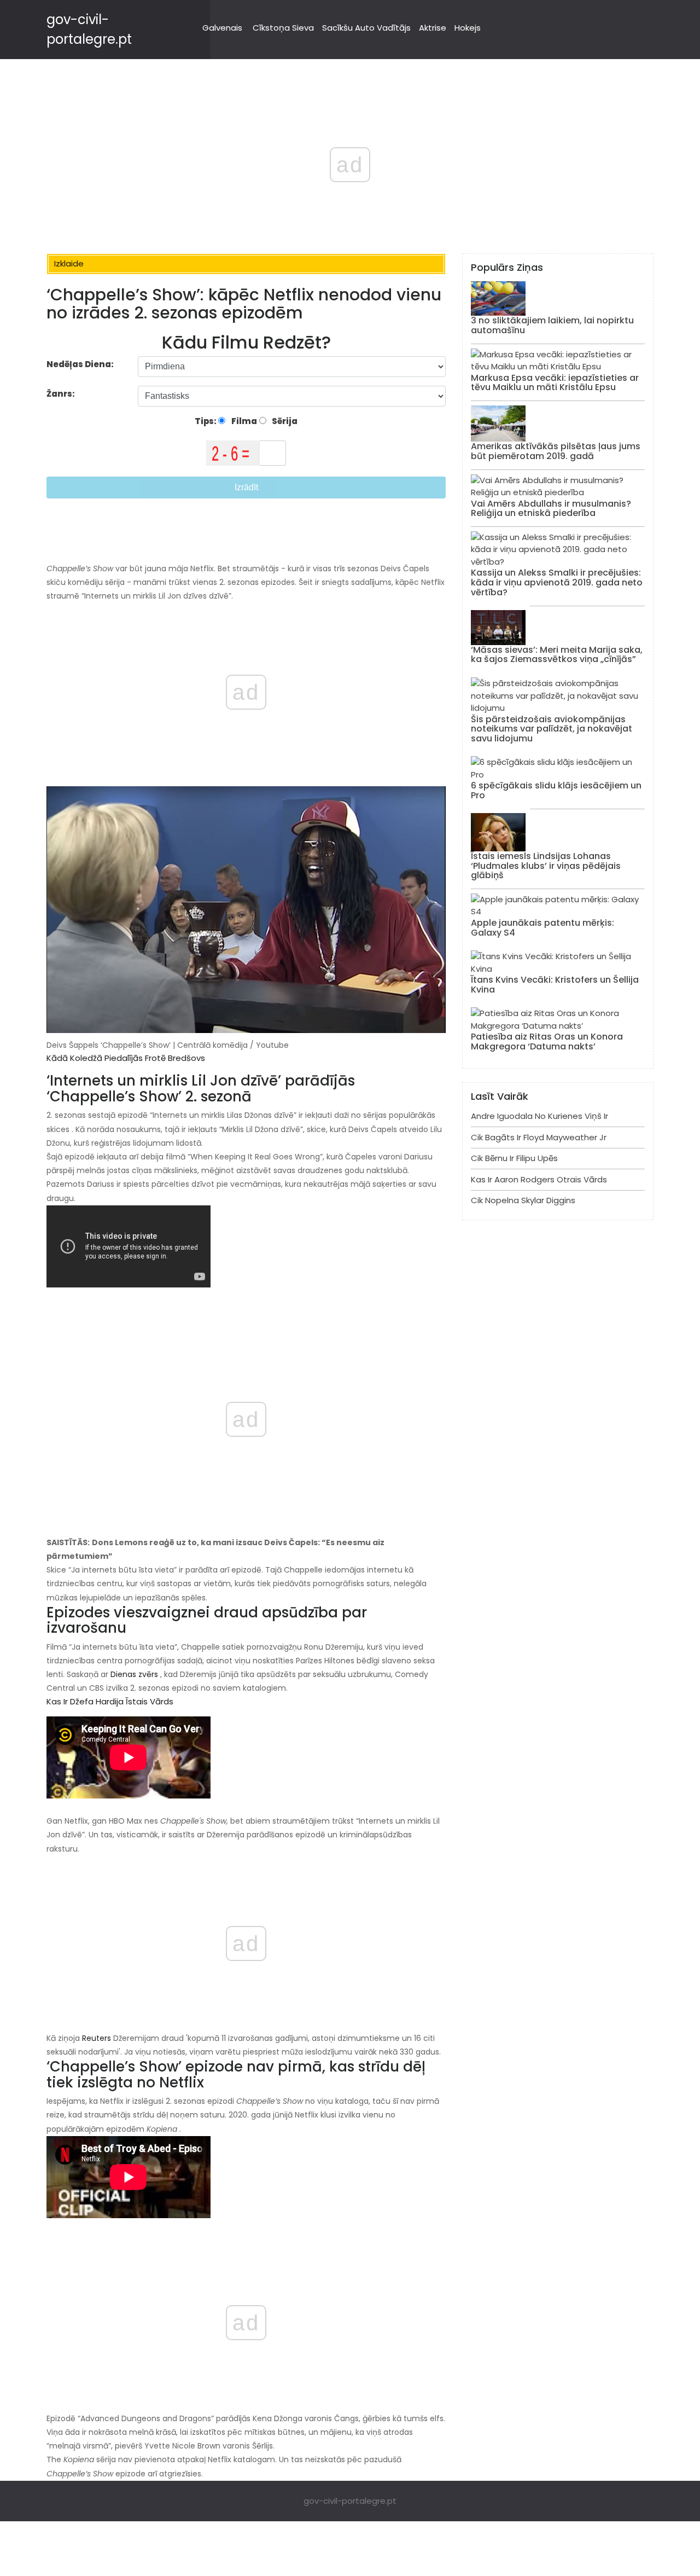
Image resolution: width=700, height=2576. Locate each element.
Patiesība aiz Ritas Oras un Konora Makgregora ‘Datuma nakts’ (547, 1042)
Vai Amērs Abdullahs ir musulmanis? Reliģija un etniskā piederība (551, 509)
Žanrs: (62, 394)
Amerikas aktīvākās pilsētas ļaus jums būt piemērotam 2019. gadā (556, 451)
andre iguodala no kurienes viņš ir (539, 1116)
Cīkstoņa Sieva (283, 28)
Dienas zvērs (134, 1674)
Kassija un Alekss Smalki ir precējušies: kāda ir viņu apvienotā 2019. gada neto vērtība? (557, 582)
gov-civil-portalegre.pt (350, 2501)
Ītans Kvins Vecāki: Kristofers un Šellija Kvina (555, 985)
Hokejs (468, 28)
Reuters (97, 2038)
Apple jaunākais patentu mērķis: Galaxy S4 (542, 928)
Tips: (206, 421)
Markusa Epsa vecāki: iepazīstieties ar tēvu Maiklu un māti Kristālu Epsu (555, 383)
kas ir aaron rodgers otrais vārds (539, 1179)
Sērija (284, 421)
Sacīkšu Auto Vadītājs (366, 28)
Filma (243, 421)
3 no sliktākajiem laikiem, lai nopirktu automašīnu (552, 325)
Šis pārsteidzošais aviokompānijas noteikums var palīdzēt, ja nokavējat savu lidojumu (552, 729)
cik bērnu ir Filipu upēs (514, 1158)
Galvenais (222, 28)
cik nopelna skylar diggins (523, 1200)
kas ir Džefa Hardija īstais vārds (110, 1701)
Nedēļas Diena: (80, 364)
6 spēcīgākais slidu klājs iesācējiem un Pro (556, 790)
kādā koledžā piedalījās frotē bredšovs (126, 1058)
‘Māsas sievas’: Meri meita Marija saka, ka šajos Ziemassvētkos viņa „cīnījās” (557, 655)
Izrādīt (246, 487)
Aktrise (433, 28)
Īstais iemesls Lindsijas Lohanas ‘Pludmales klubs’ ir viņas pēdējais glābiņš (546, 866)
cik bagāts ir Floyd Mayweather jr (539, 1137)
